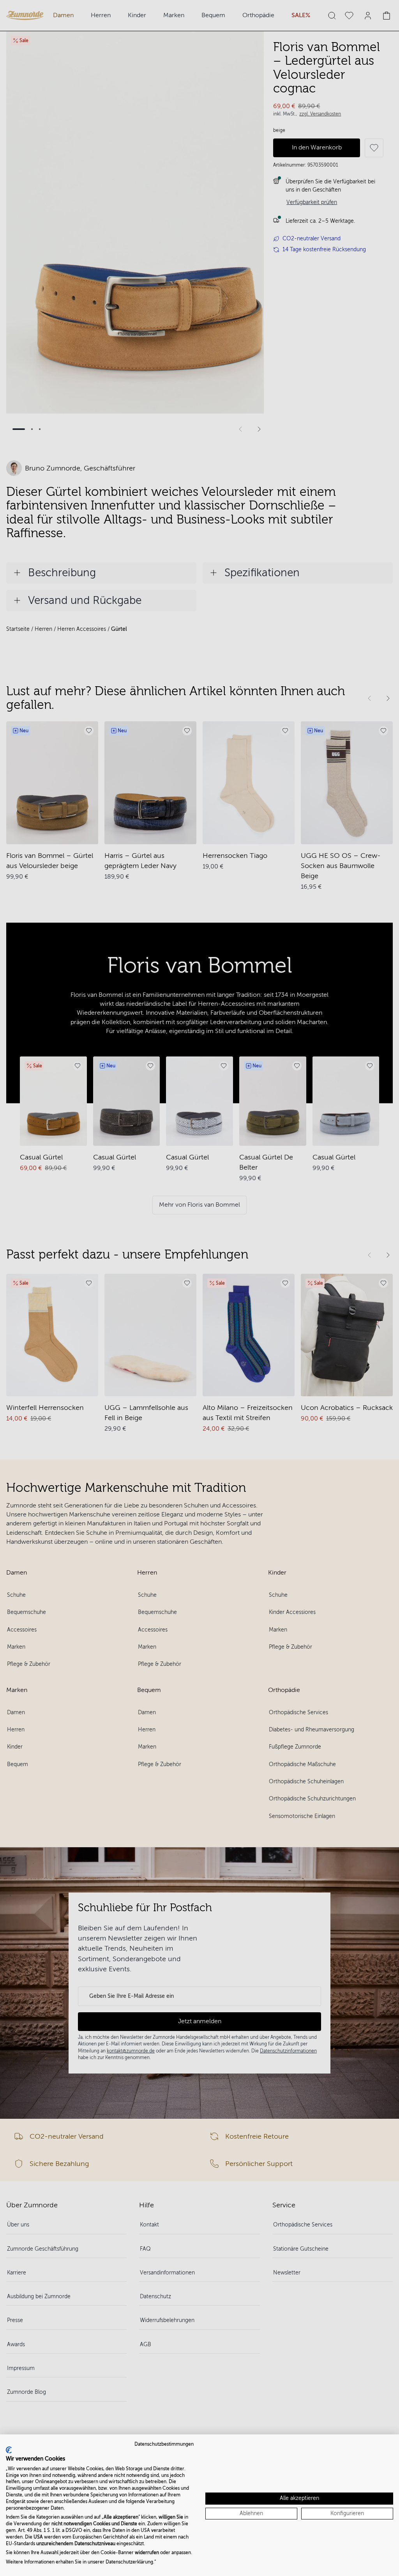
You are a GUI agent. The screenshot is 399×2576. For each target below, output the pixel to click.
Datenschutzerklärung (129, 2562)
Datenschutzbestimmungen (164, 2444)
